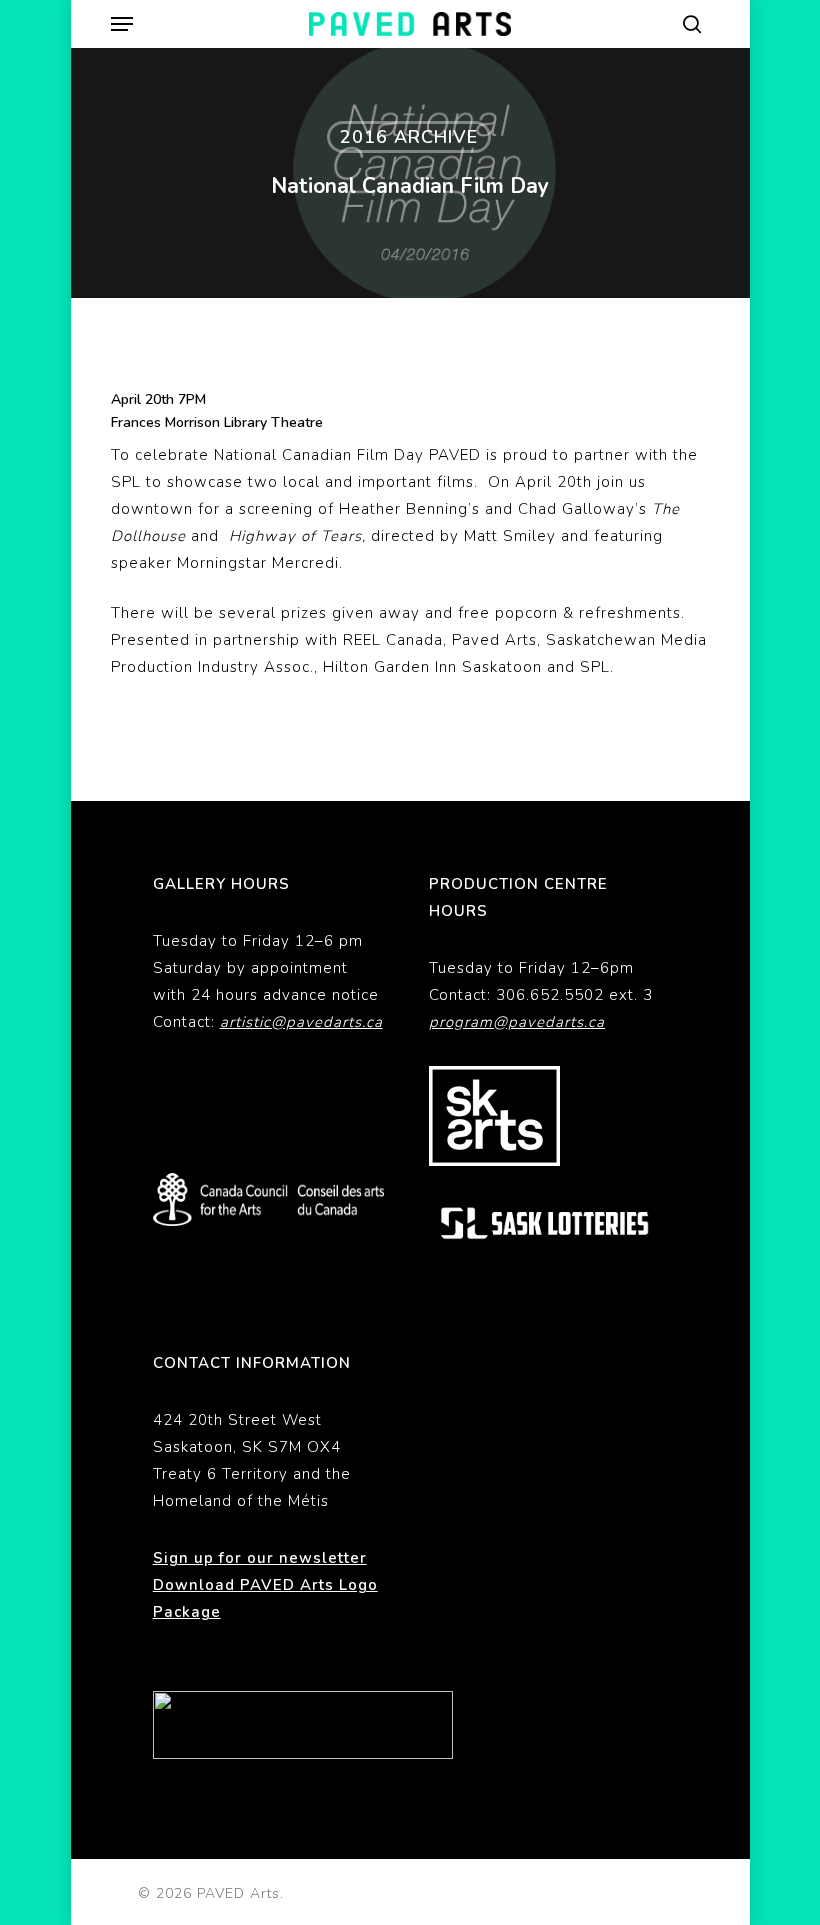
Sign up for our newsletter (260, 1558)
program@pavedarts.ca (517, 1022)
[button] (122, 24)
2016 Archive (409, 137)
